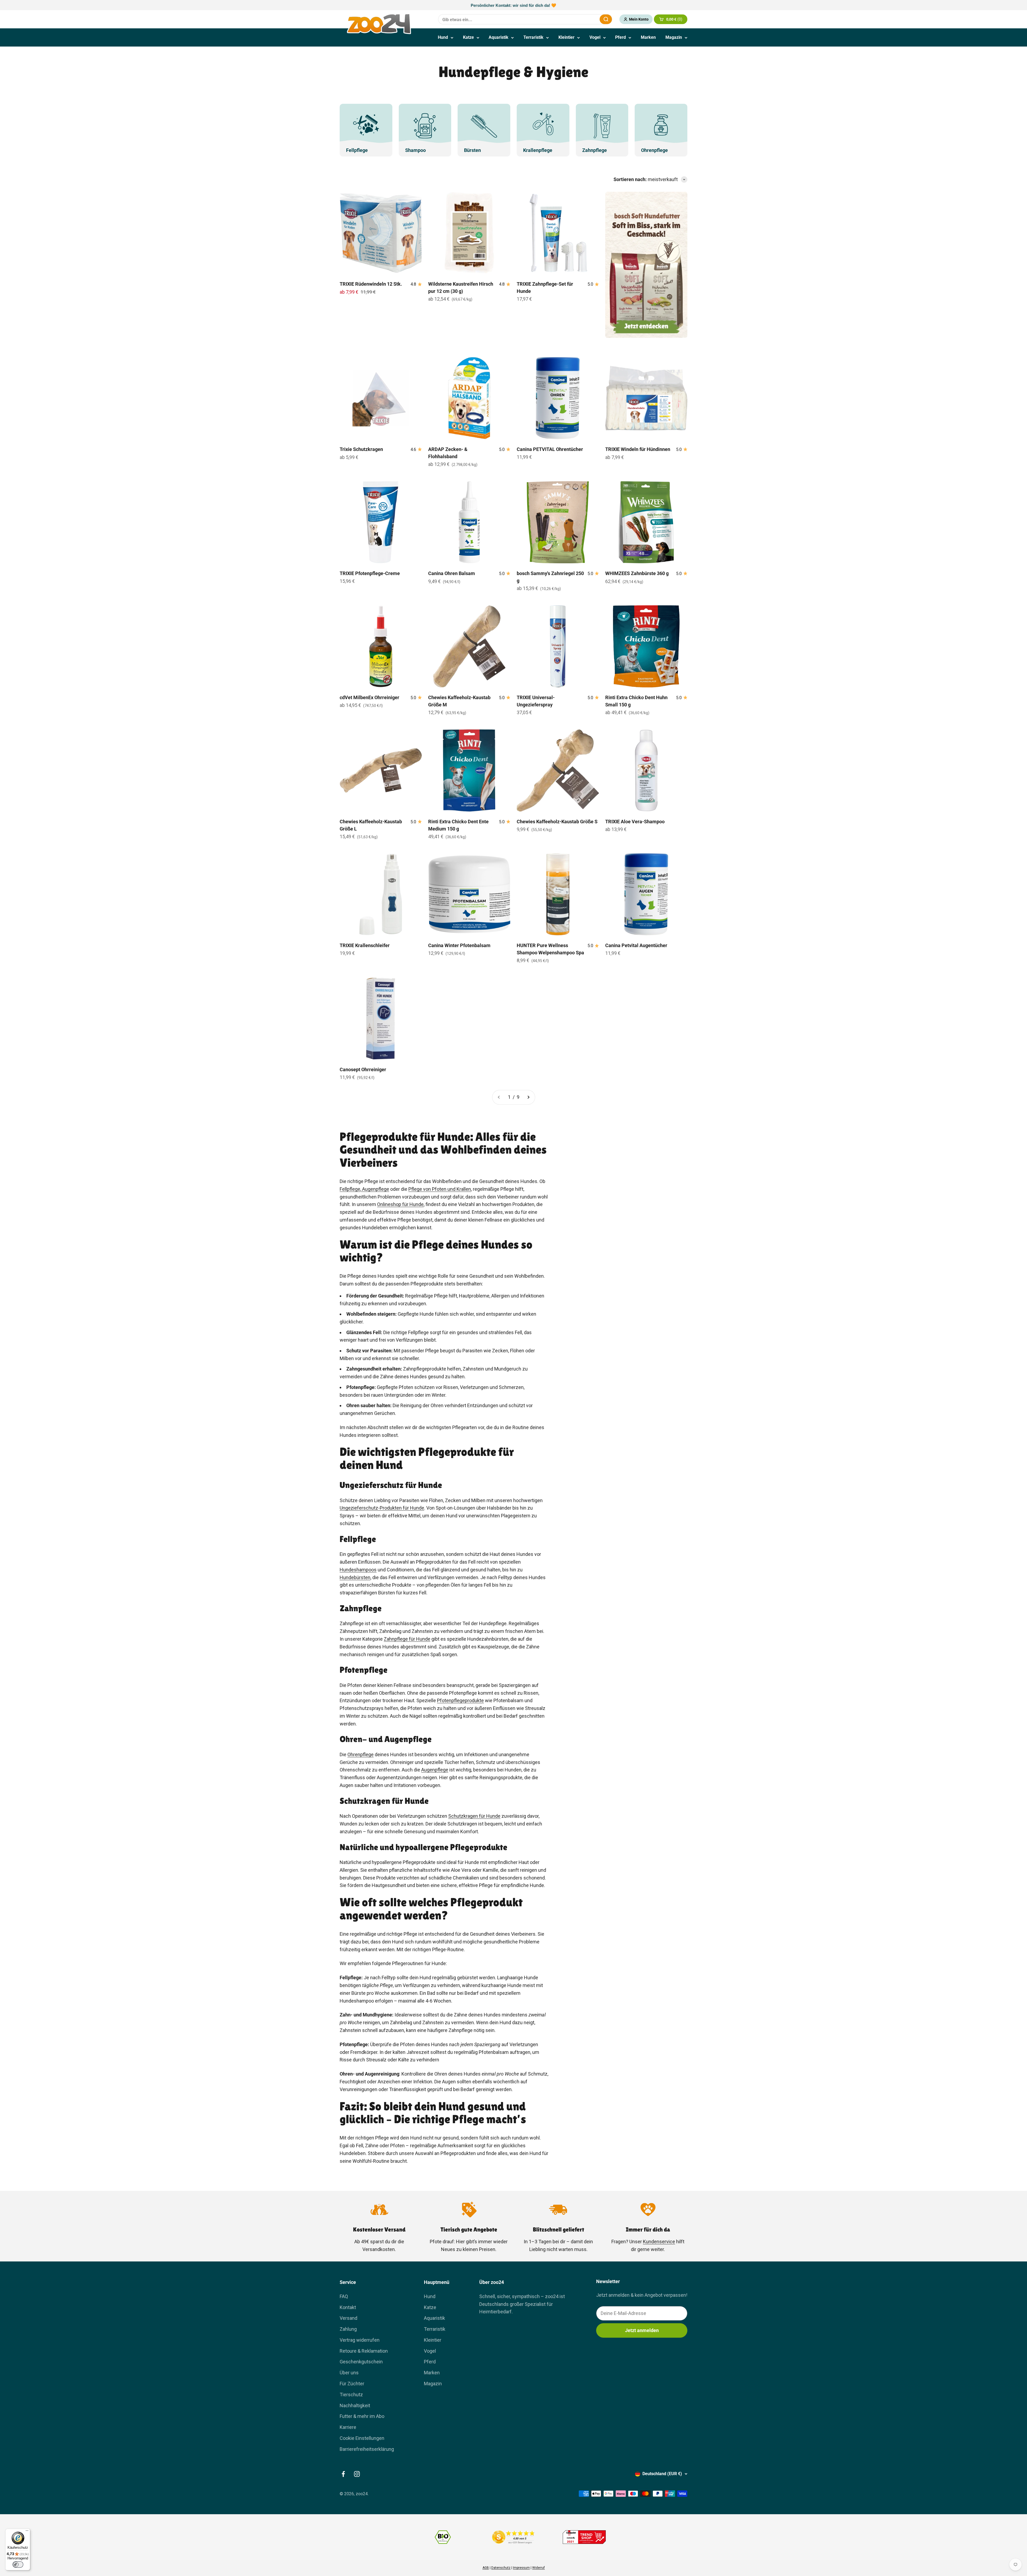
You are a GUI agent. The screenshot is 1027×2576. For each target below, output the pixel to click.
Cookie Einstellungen (362, 2438)
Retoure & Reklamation (364, 2351)
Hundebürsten (355, 1577)
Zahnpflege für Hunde (407, 1639)
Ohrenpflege (361, 1754)
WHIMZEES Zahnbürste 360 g (637, 573)
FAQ (344, 2296)
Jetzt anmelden (642, 2330)
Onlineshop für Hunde (400, 1204)
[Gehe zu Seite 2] (528, 1097)
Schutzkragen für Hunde (474, 1816)
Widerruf (539, 2568)
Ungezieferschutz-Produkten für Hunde (382, 1508)
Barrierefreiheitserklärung (367, 2449)
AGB (486, 2568)
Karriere (348, 2427)
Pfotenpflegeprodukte (460, 1700)
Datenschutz (501, 2568)
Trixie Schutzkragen (361, 449)
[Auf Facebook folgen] (343, 2474)
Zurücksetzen (583, 19)
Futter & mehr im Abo (362, 2416)
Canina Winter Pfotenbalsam (459, 945)
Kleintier (566, 37)
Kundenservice (659, 2242)
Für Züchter (352, 2384)
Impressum (521, 2568)
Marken (648, 37)
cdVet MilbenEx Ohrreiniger (369, 697)
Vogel (595, 37)
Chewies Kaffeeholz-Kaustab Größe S (557, 822)
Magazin (674, 37)
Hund (443, 37)
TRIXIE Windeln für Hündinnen (638, 449)
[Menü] (27, 2532)
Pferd (620, 37)
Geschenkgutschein (361, 2362)
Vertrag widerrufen (360, 2340)
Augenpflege (375, 1189)
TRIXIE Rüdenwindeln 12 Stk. (371, 284)
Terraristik (533, 37)
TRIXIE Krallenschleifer (365, 945)
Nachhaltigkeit (355, 2405)
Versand (348, 2318)
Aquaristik (499, 37)
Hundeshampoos (358, 1570)
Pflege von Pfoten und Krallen (440, 1189)
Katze (468, 37)
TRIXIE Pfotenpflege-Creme (370, 573)
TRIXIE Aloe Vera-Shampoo (635, 822)
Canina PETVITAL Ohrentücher (550, 449)
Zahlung (348, 2329)
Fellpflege (350, 1189)
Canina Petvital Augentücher (636, 945)
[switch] (18, 2564)
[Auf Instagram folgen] (357, 2474)
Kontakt (348, 2307)
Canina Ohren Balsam (452, 573)
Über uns (349, 2373)
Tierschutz (351, 2395)
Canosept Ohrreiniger (363, 1069)
